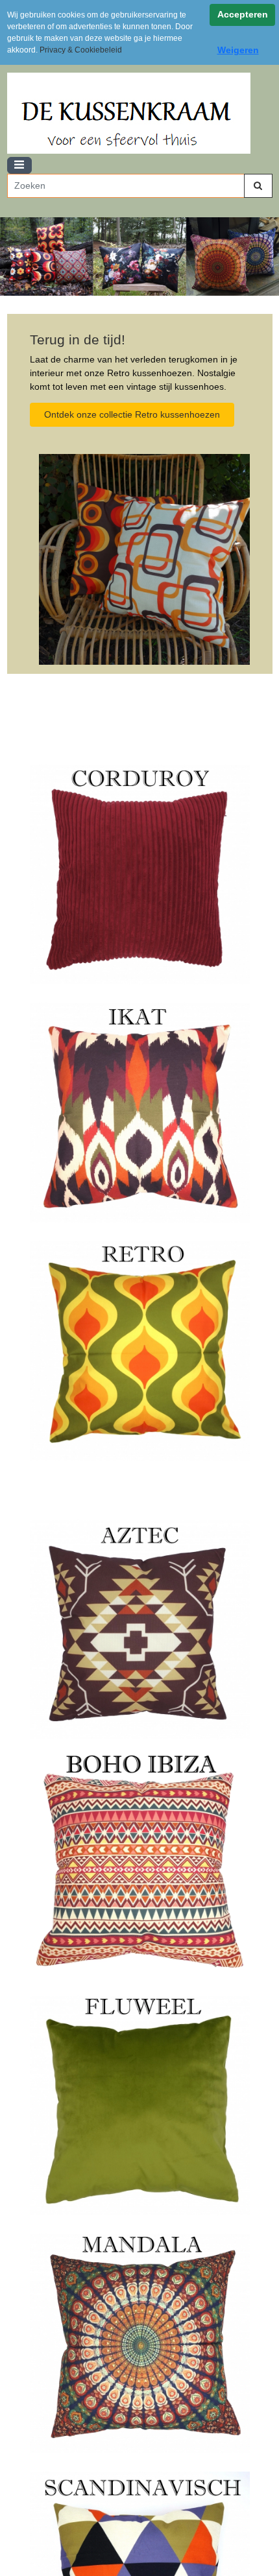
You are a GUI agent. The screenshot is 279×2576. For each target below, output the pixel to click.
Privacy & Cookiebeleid (81, 50)
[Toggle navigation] (19, 166)
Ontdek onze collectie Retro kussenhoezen (132, 414)
